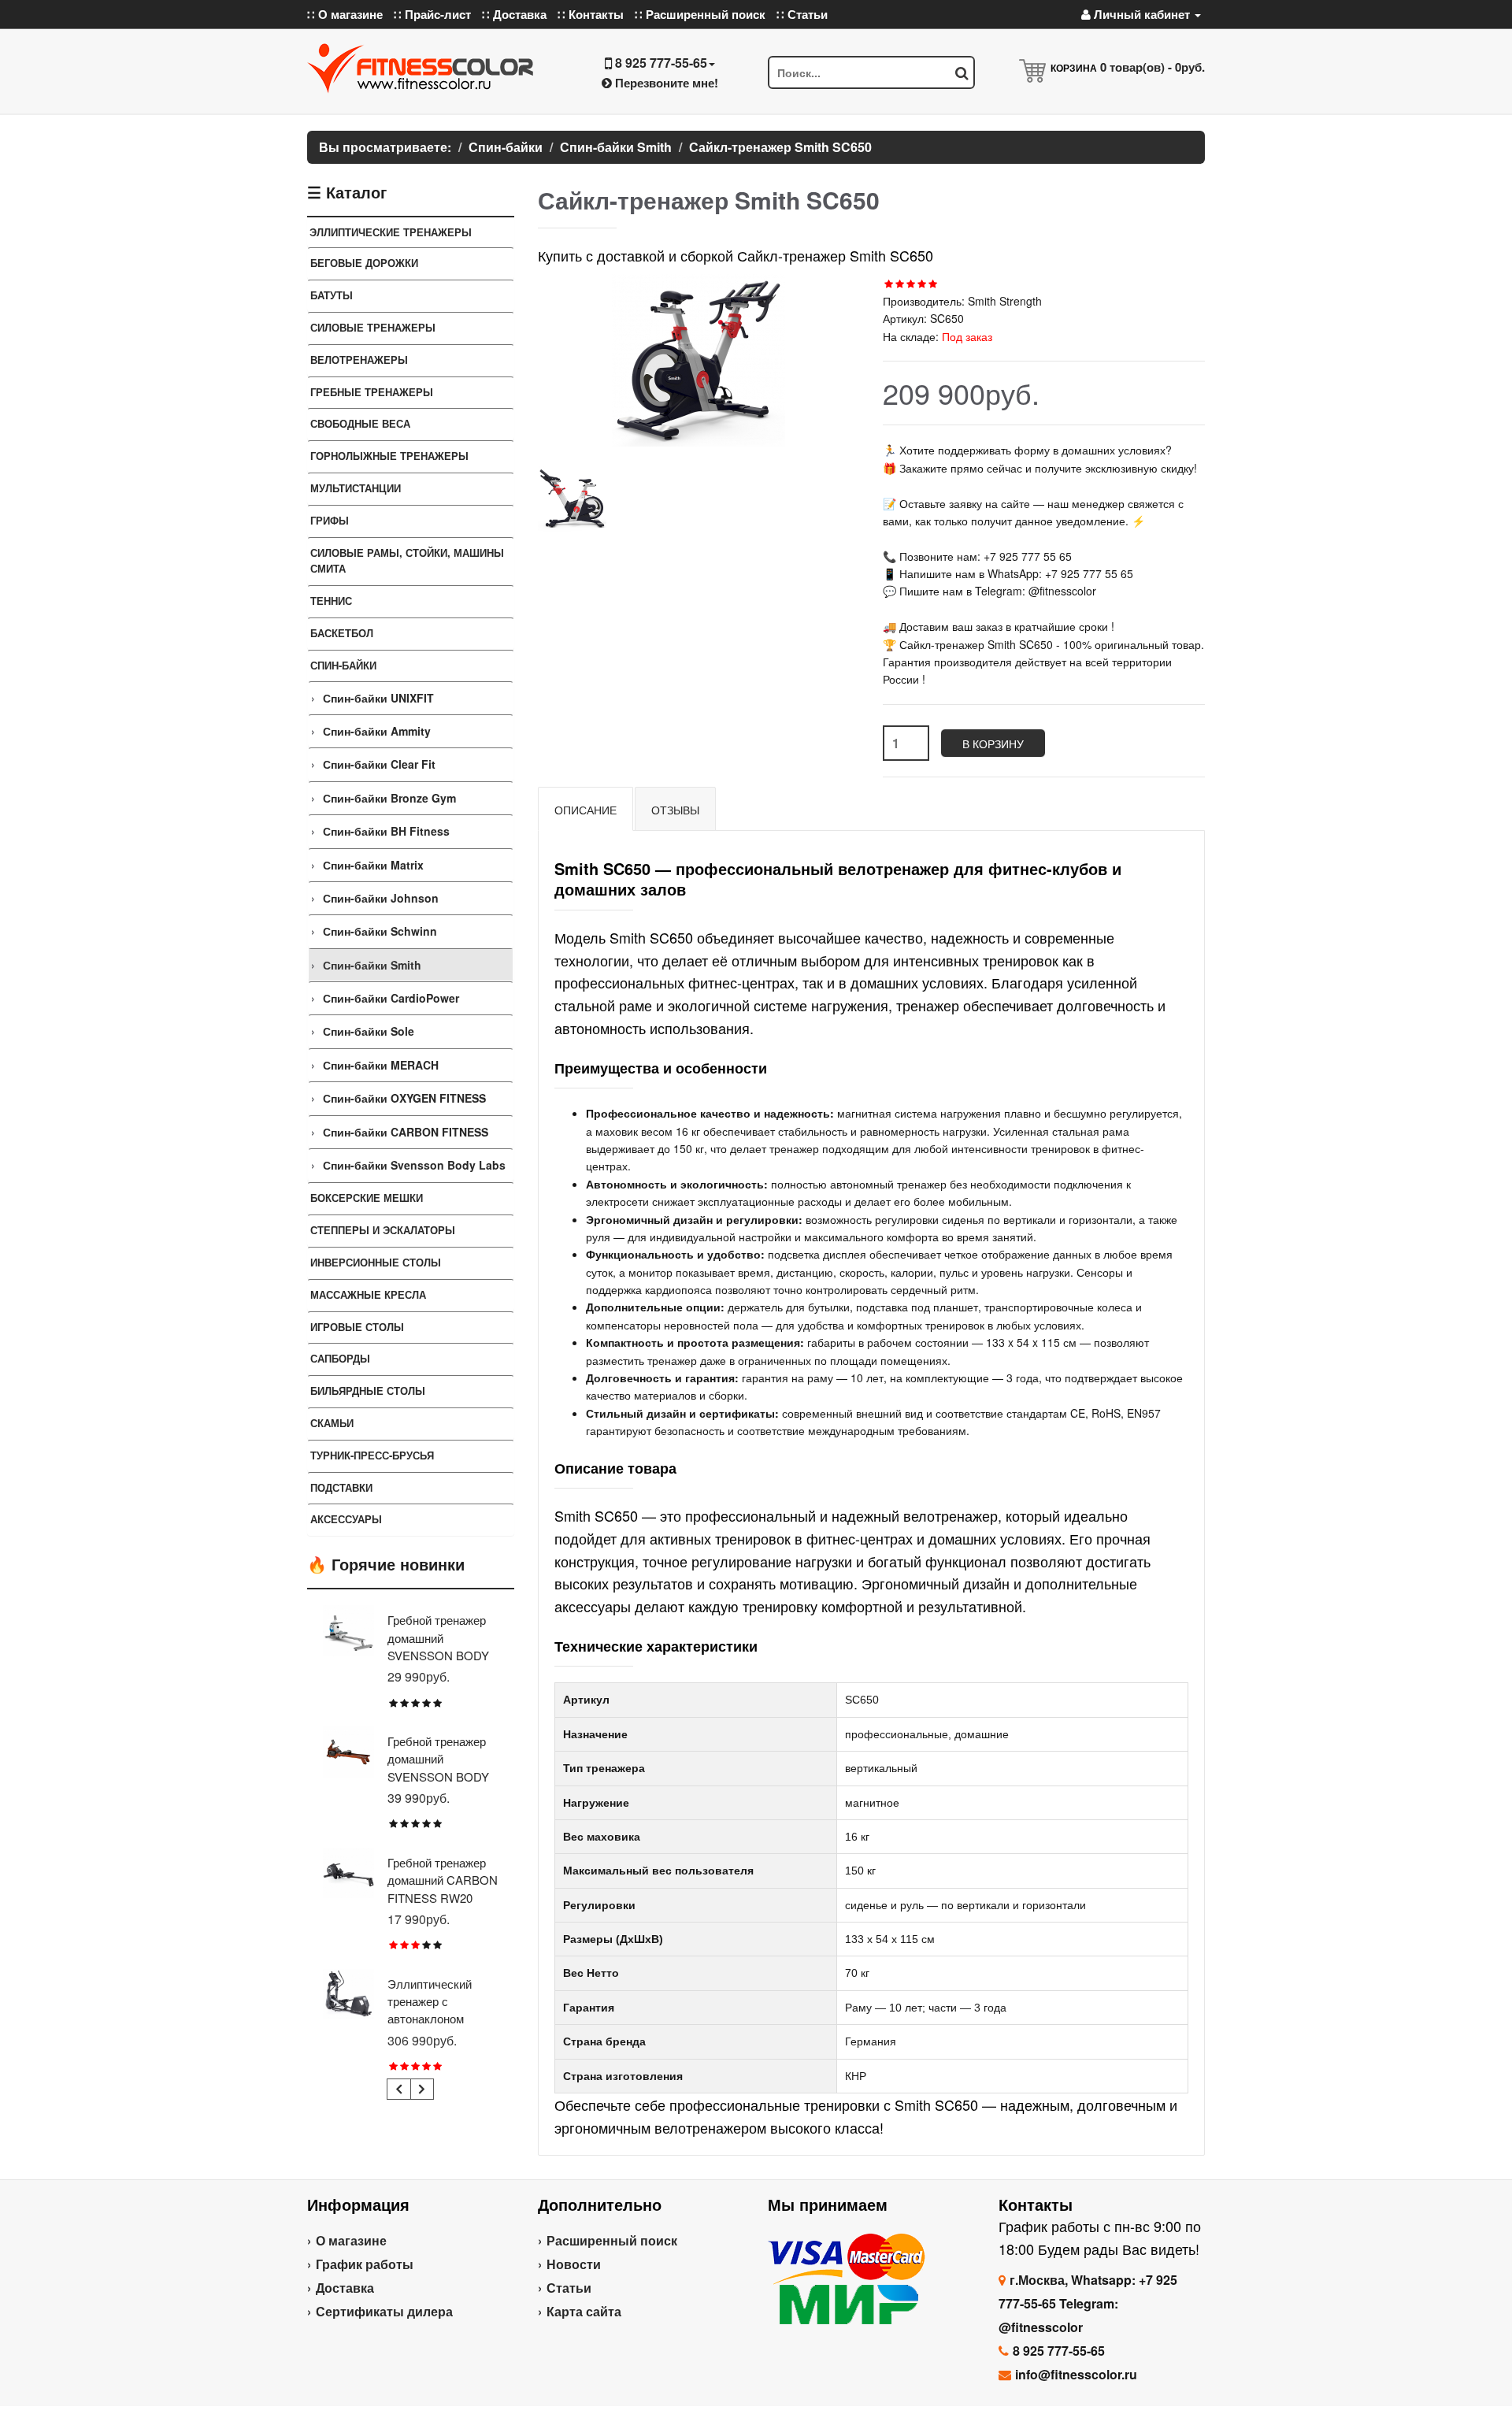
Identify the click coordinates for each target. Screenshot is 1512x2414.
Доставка (345, 2288)
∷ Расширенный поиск (700, 14)
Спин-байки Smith (372, 965)
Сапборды (340, 1358)
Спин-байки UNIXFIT (378, 698)
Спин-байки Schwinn (380, 931)
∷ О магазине (345, 14)
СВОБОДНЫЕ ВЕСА (360, 423)
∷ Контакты (591, 14)
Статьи (569, 2288)
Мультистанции (356, 488)
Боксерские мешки (367, 1198)
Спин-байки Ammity (377, 731)
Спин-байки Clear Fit (379, 764)
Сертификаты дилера (384, 2311)
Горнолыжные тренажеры (389, 456)
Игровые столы (357, 1327)
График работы (365, 2264)
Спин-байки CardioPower (391, 998)
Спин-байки (343, 665)
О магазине (351, 2240)
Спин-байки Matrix (373, 865)
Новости (574, 2264)
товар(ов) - (1153, 67)
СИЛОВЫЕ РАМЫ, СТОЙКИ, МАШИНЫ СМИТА (407, 561)
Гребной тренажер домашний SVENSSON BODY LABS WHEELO (438, 1646)
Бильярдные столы (368, 1391)
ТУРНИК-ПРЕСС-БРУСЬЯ (372, 1455)
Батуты (332, 295)
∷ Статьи (802, 14)
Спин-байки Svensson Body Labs (414, 1165)
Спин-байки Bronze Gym (389, 798)
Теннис (331, 601)
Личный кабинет (1142, 14)
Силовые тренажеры (373, 327)
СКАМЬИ (332, 1423)
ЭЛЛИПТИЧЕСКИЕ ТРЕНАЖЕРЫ (391, 232)
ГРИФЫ (330, 520)
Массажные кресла (368, 1294)
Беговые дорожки (364, 263)
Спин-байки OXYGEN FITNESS (404, 1098)
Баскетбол (342, 633)
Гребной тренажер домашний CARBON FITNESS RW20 (443, 1880)
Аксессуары (346, 1519)
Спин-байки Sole (369, 1031)
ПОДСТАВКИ (341, 1487)
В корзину (993, 743)
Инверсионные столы (376, 1262)
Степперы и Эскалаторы (383, 1230)
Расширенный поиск (612, 2240)
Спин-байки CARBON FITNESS (406, 1132)
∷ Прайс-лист (432, 14)
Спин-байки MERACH (381, 1065)
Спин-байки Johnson (381, 898)
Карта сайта (584, 2311)
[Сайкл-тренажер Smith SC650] (572, 497)
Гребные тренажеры (372, 392)
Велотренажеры (359, 360)
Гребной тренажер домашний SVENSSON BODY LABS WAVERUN (438, 1767)
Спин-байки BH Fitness (386, 831)
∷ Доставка (514, 14)
